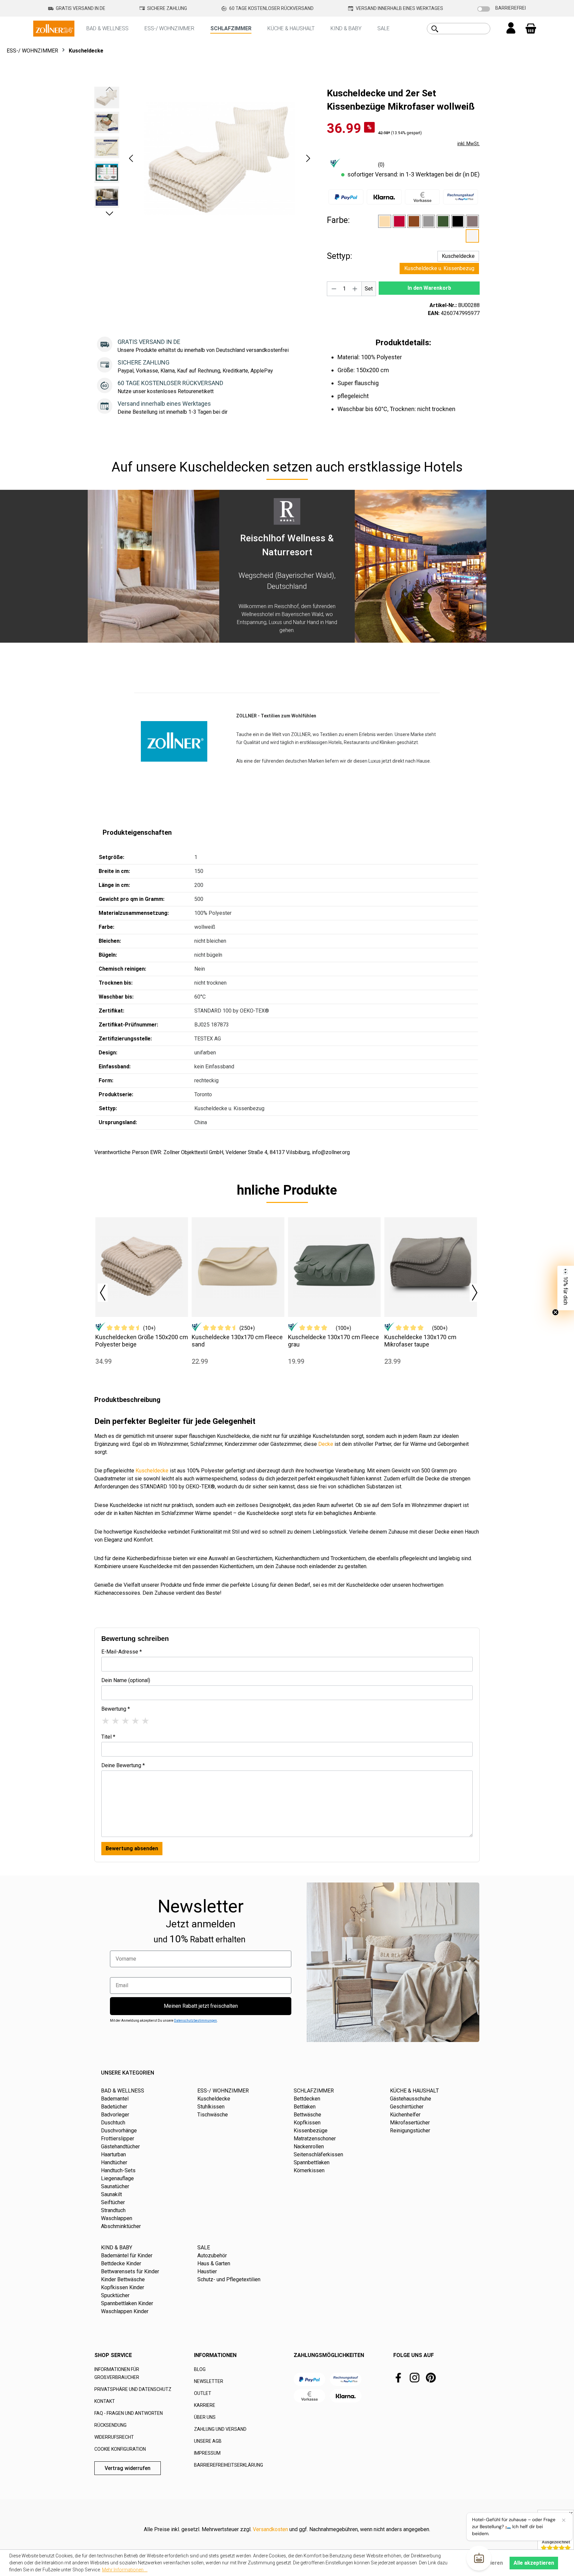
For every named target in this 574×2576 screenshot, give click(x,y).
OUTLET (203, 2393)
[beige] (385, 221)
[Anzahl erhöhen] (355, 289)
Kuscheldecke (458, 256)
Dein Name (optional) (126, 1680)
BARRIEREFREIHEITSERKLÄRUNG (229, 2465)
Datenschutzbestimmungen (195, 2021)
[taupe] (472, 221)
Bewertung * (116, 1709)
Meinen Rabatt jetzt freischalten (201, 2006)
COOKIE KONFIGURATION (120, 2449)
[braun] (414, 221)
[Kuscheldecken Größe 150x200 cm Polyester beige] (142, 1267)
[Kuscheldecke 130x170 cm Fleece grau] (334, 1267)
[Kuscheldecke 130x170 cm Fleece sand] (238, 1267)
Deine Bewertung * (123, 1765)
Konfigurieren (486, 2563)
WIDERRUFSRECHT (114, 2437)
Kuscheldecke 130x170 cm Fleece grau (334, 1341)
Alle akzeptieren (534, 2563)
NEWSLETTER (209, 2381)
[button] (131, 158)
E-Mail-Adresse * (122, 1652)
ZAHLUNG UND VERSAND (220, 2429)
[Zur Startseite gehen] (54, 28)
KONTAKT (105, 2401)
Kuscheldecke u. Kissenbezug (439, 268)
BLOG (200, 2369)
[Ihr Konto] (511, 29)
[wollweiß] (472, 236)
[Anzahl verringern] (334, 289)
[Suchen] (435, 29)
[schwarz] (458, 221)
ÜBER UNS (205, 2417)
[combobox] (466, 29)
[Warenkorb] (531, 29)
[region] (204, 158)
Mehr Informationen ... (125, 2570)
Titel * (108, 1737)
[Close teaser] (555, 1312)
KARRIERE (205, 2405)
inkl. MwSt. (469, 144)
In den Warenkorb (429, 288)
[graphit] (429, 221)
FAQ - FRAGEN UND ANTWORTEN (129, 2413)
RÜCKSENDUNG (110, 2425)
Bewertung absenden (132, 1848)
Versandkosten (270, 2529)
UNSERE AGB (208, 2441)
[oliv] (443, 221)
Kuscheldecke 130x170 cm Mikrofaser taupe (420, 1341)
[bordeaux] (399, 221)
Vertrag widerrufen (128, 2468)
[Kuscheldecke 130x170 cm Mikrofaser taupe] (431, 1267)
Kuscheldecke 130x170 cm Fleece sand (237, 1341)
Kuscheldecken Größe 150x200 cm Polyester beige (142, 1341)
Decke (326, 1444)
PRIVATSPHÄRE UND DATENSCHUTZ (133, 2389)
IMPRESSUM (207, 2453)
